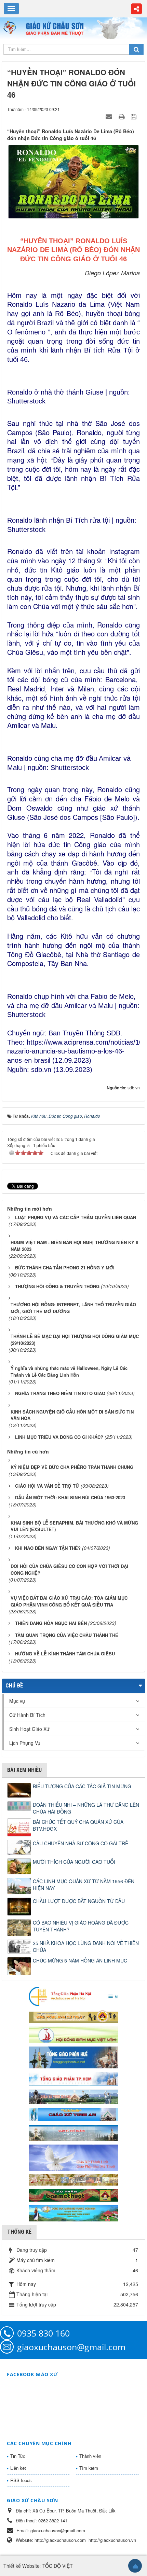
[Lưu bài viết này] (135, 116)
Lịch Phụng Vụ (25, 1743)
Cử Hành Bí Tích (27, 1715)
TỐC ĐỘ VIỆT (58, 2566)
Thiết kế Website (22, 2566)
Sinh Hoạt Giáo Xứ (29, 1729)
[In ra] (122, 116)
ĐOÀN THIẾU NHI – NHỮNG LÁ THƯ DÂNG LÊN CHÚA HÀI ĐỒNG (86, 1808)
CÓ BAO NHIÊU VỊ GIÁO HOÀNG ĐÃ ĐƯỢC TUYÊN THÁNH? (81, 1926)
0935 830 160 (43, 2333)
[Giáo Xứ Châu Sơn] (12, 28)
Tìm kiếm (89, 2468)
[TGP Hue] (73, 2057)
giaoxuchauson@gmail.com (71, 2347)
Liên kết (18, 2468)
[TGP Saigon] (73, 2078)
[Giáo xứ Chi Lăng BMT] (73, 2179)
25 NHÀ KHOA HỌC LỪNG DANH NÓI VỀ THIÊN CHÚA (86, 1946)
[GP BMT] (73, 2194)
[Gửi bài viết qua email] (110, 116)
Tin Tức (18, 2456)
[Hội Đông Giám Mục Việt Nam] (73, 2034)
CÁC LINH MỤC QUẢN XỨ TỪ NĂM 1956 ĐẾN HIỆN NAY (84, 1885)
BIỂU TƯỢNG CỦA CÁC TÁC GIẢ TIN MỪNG (82, 1786)
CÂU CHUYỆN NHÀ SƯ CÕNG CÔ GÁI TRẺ (81, 1843)
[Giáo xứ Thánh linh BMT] (73, 2157)
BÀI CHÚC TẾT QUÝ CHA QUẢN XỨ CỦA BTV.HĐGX (78, 1825)
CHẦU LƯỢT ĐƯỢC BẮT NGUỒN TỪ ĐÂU (79, 1901)
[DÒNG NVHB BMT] (73, 2213)
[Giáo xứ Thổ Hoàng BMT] (73, 2132)
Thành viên (90, 2456)
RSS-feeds (21, 2480)
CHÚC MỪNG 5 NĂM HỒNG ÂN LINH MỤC (80, 1960)
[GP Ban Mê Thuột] (73, 2016)
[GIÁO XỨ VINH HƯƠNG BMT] (73, 2096)
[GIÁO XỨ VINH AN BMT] (73, 2114)
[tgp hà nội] (73, 1996)
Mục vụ (17, 1701)
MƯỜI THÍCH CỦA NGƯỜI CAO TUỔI (74, 1862)
